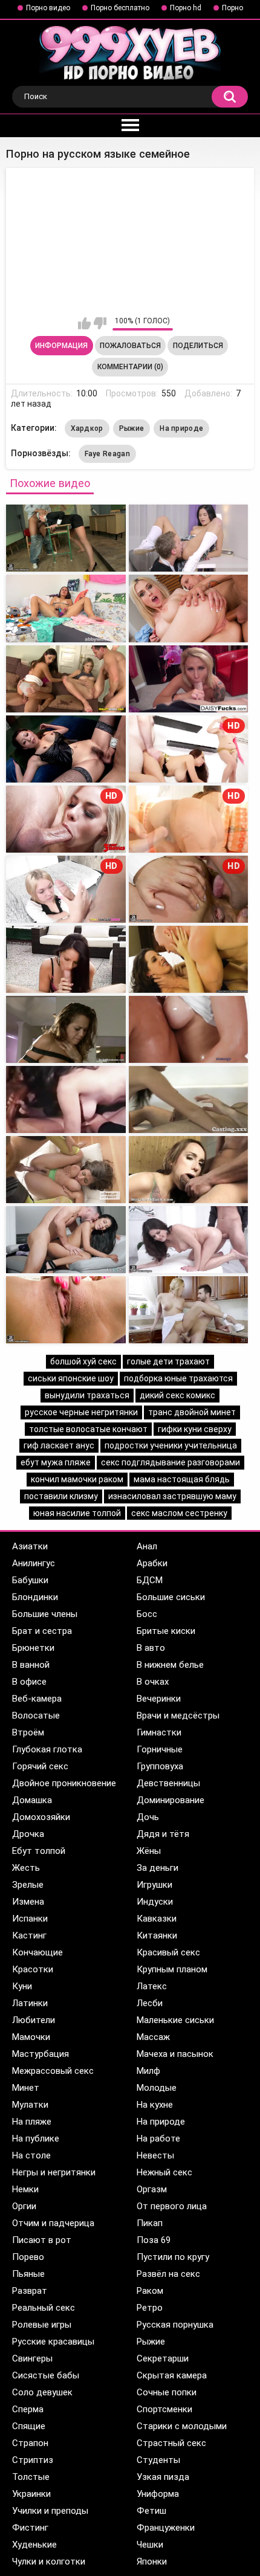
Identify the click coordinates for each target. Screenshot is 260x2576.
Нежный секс (164, 2172)
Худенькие (34, 2545)
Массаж (153, 2037)
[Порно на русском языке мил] (66, 749)
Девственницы (168, 1783)
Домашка (32, 1800)
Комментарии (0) (130, 367)
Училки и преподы (50, 2511)
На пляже (32, 2122)
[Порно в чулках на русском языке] (189, 959)
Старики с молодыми (182, 2426)
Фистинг (30, 2528)
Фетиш (151, 2511)
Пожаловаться (130, 346)
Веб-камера (37, 1699)
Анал (147, 1546)
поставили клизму (61, 1496)
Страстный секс (171, 2443)
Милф (148, 2071)
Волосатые (36, 1716)
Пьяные (28, 2274)
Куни (22, 1986)
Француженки (166, 2528)
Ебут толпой (39, 1851)
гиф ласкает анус (59, 1445)
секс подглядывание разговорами (171, 1462)
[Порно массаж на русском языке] (189, 1029)
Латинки (30, 2003)
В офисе (29, 1682)
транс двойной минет (192, 1412)
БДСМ (150, 1580)
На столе (31, 2155)
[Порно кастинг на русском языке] (189, 1099)
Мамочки (31, 2037)
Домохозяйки (41, 1817)
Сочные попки (167, 2392)
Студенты (158, 2460)
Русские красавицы (53, 2342)
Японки (152, 2561)
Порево (28, 2257)
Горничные (160, 1749)
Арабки (152, 1563)
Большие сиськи (171, 1597)
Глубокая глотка (47, 1749)
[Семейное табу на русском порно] (189, 608)
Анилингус (34, 1563)
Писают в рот (42, 2240)
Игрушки (154, 1885)
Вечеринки (159, 1699)
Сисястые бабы (46, 2375)
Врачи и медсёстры (178, 1716)
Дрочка (28, 1834)
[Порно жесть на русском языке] (66, 1029)
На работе (158, 2139)
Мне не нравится (100, 323)
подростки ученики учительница (171, 1445)
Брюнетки (33, 1648)
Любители (34, 2020)
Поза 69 (154, 2240)
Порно (232, 8)
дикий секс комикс (177, 1395)
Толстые (31, 2477)
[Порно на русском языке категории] (66, 1240)
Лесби (150, 2003)
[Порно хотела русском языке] (66, 1310)
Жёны (149, 1851)
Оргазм (152, 2189)
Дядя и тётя (163, 1834)
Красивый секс (168, 1952)
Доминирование (171, 1800)
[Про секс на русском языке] (189, 679)
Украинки (31, 2494)
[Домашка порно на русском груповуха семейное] (66, 679)
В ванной (31, 1665)
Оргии (24, 2206)
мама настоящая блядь (182, 1479)
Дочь (148, 1817)
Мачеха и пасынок (175, 2054)
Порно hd (186, 8)
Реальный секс (44, 2308)
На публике (36, 2139)
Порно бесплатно (120, 8)
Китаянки (157, 1935)
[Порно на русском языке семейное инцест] (66, 608)
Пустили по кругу (173, 2257)
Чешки (150, 2545)
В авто (151, 1648)
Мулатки (30, 2105)
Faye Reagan (107, 454)
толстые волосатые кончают (88, 1429)
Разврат (30, 2291)
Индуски (155, 1902)
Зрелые (28, 1885)
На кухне (155, 2105)
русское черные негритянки (81, 1412)
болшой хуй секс (83, 1361)
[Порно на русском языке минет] (189, 1170)
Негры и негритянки (54, 2172)
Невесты (155, 2155)
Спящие (29, 2426)
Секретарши (163, 2358)
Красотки (33, 1969)
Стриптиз (33, 2460)
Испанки (30, 1919)
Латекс (152, 1986)
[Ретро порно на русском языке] (66, 1099)
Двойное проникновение (64, 1783)
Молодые (157, 2088)
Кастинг (29, 1935)
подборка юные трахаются (178, 1378)
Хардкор (87, 428)
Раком (150, 2291)
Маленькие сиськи (175, 2020)
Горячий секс (40, 1766)
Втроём (28, 1732)
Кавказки (157, 1919)
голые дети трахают (168, 1361)
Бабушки (30, 1580)
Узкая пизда (163, 2477)
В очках (153, 1682)
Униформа (158, 2494)
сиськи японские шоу (71, 1378)
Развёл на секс (168, 2274)
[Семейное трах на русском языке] (189, 538)
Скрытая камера (172, 2375)
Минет (26, 2088)
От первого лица (172, 2206)
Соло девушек (42, 2392)
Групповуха (160, 1766)
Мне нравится (84, 323)
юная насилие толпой (77, 1513)
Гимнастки (159, 1732)
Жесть (26, 1868)
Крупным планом (172, 1969)
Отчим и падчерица (53, 2223)
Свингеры (32, 2358)
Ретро (150, 2308)
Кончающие (37, 1952)
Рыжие (132, 428)
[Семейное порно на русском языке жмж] (66, 538)
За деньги (158, 1868)
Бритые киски (166, 1631)
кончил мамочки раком (77, 1479)
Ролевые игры (42, 2325)
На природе (181, 428)
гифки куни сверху (195, 1429)
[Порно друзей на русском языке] (189, 1240)
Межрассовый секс (53, 2071)
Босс (147, 1614)
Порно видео (48, 8)
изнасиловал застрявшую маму (172, 1496)
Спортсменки (164, 2409)
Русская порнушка (175, 2325)
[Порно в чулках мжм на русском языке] (66, 1170)
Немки (25, 2189)
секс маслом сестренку (179, 1513)
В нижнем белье (170, 1665)
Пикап (150, 2223)
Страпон (30, 2443)
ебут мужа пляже (56, 1462)
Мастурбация (41, 2054)
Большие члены (45, 1614)
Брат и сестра (42, 1631)
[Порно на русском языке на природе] (66, 959)
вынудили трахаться (87, 1395)
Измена (28, 1902)
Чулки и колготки (49, 2561)
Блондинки (35, 1597)
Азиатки (30, 1546)
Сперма (28, 2409)
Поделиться (198, 346)
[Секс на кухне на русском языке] (189, 1310)
